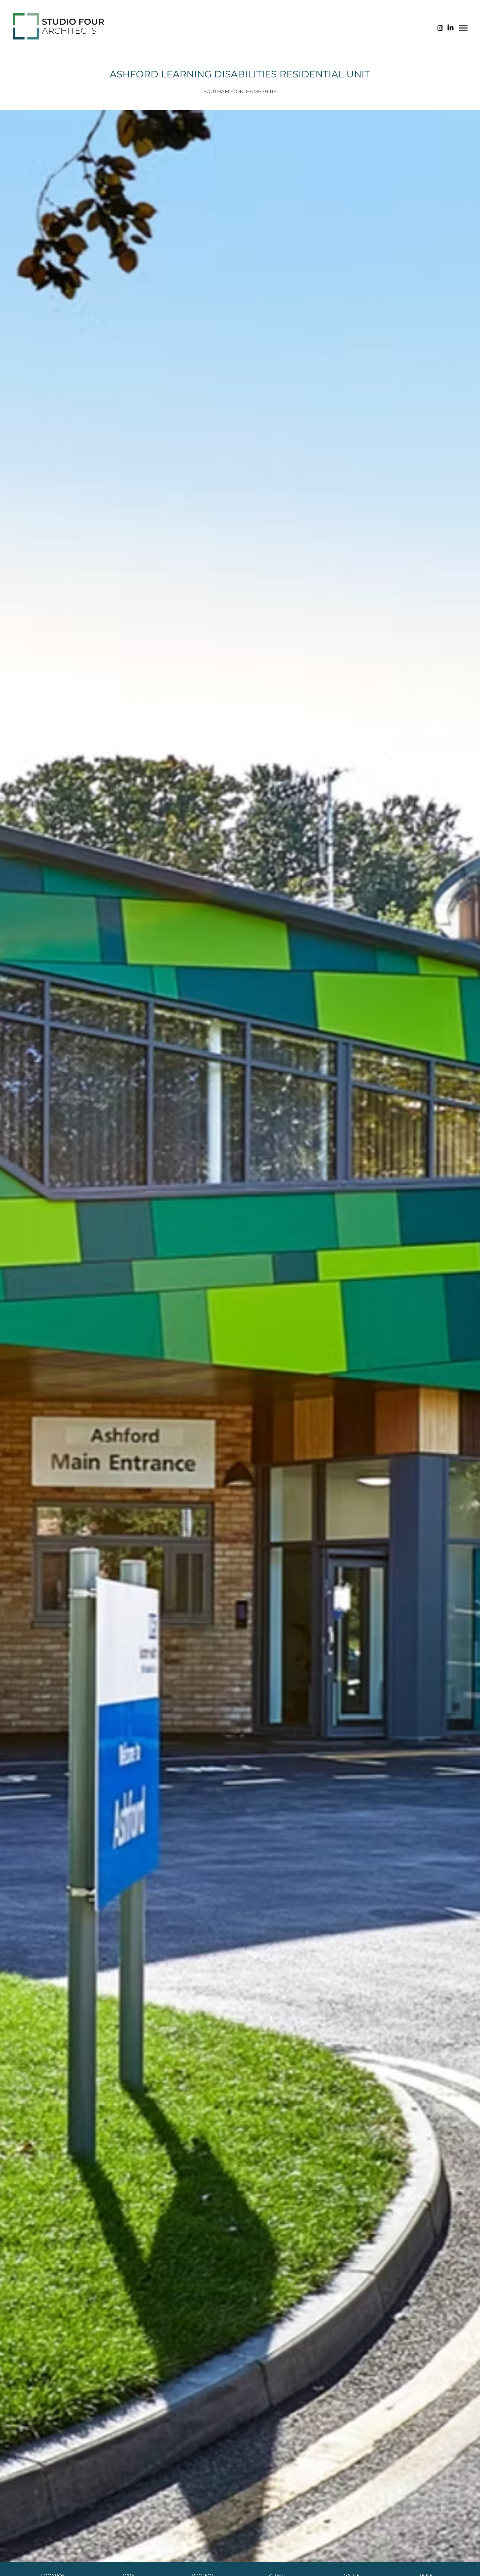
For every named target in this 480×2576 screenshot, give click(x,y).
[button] (463, 28)
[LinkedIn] (450, 28)
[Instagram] (440, 28)
